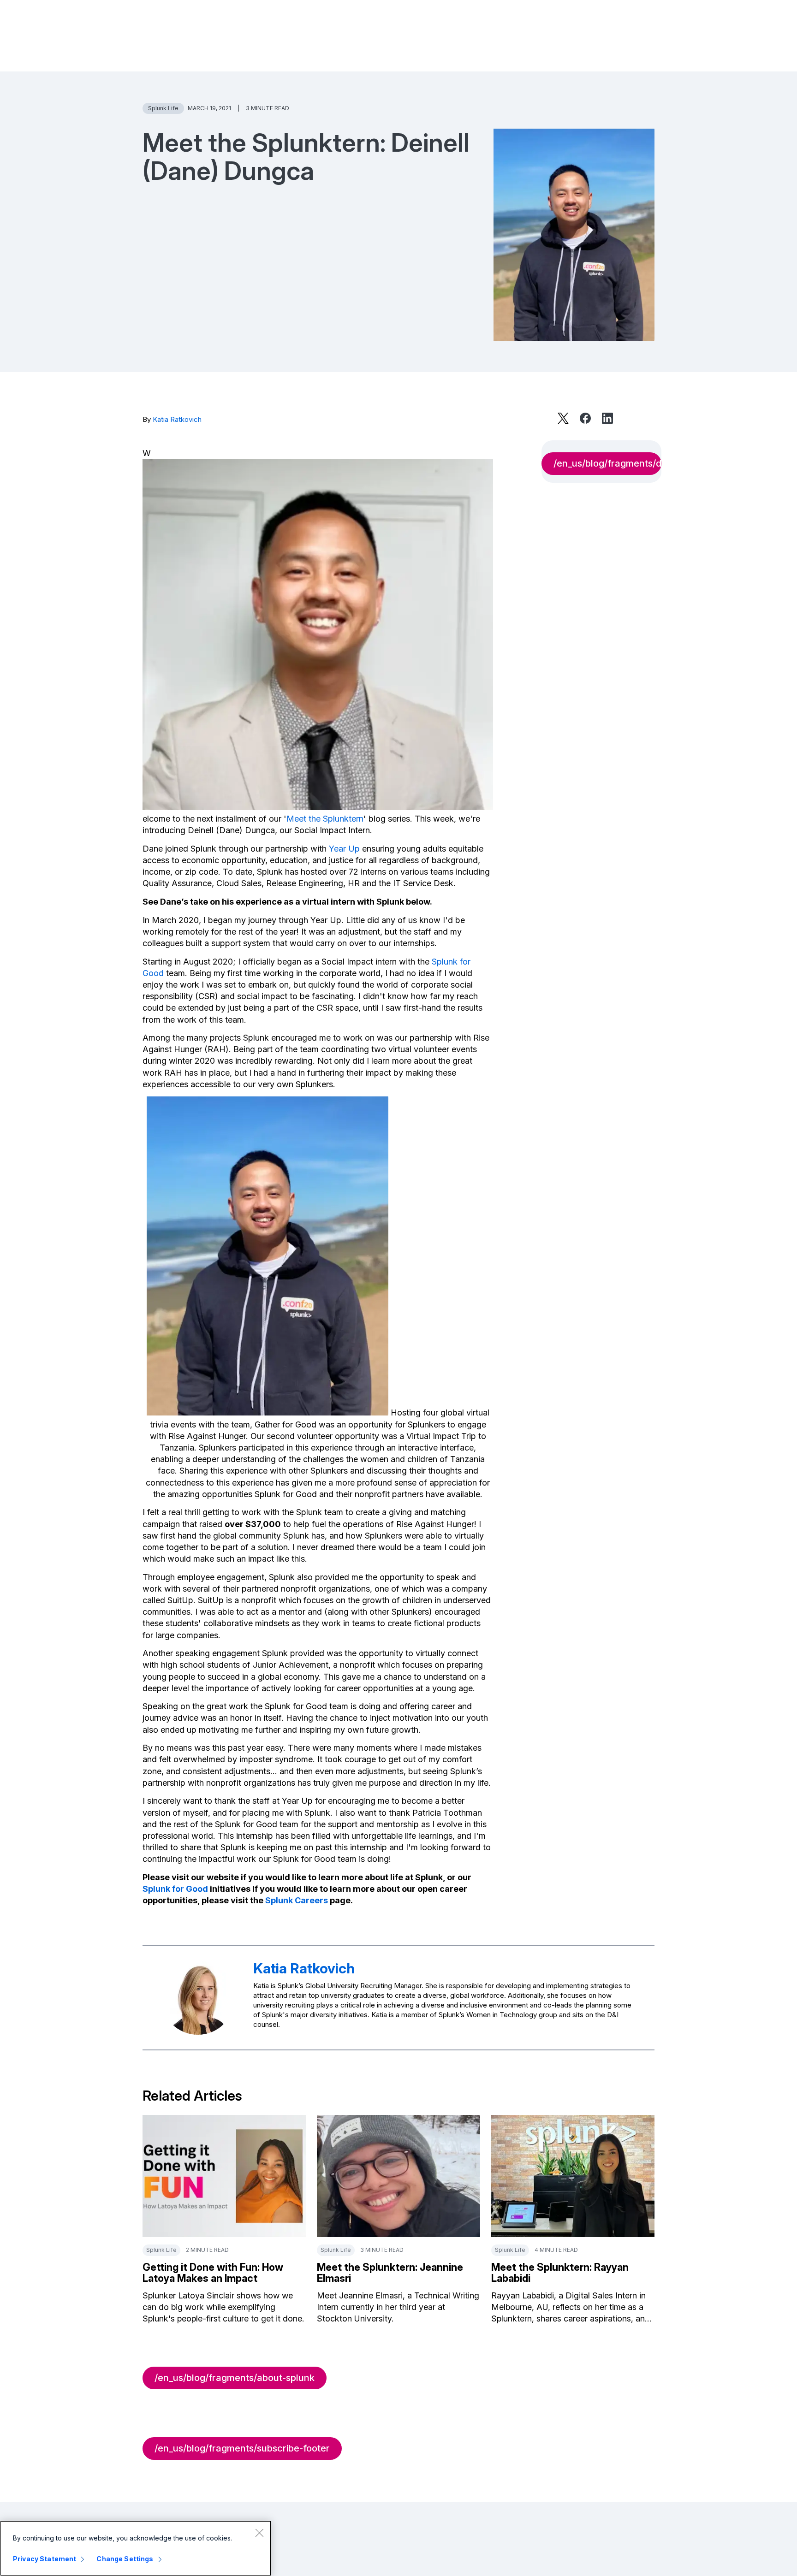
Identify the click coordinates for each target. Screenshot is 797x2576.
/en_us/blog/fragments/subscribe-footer (242, 2448)
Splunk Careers (297, 1900)
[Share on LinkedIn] (607, 418)
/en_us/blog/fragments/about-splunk (235, 2378)
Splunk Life (163, 108)
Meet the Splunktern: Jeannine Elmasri (390, 2273)
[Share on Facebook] (585, 418)
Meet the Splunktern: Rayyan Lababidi (560, 2273)
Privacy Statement (45, 2559)
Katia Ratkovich (177, 419)
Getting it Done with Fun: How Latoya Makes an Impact (213, 2273)
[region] (136, 2548)
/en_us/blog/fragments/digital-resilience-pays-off (607, 463)
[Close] (259, 2533)
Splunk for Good (175, 1889)
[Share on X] (563, 418)
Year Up (344, 849)
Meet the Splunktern (325, 819)
